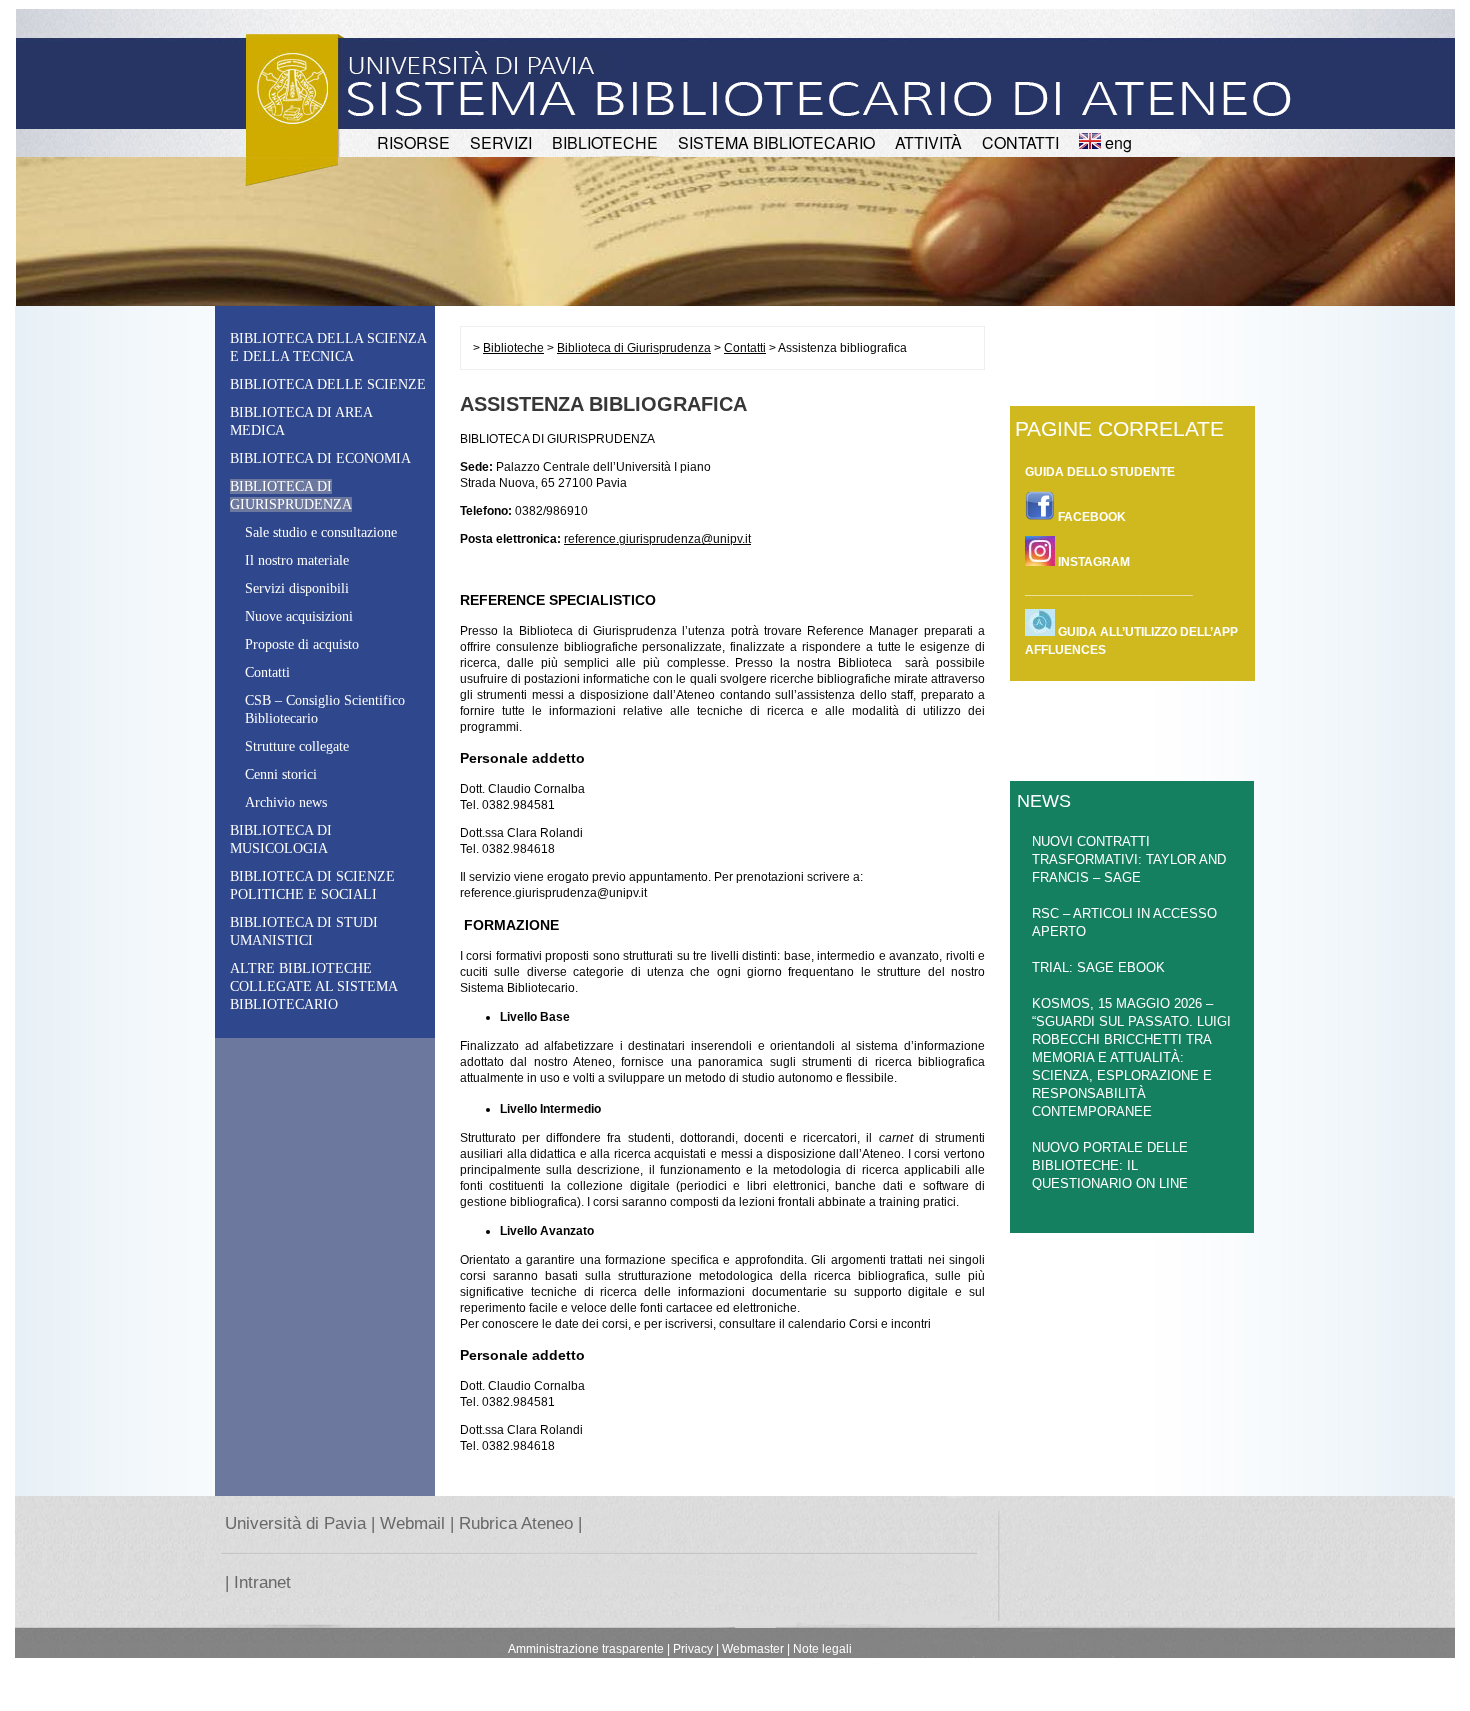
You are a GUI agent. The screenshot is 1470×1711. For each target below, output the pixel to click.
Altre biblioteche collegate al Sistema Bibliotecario (313, 986)
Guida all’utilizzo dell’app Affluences (1131, 641)
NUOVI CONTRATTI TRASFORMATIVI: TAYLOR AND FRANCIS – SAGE (1129, 859)
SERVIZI (501, 142)
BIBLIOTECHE (605, 142)
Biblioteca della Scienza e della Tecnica (328, 347)
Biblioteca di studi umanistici (304, 931)
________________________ (1109, 590)
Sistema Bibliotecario (776, 142)
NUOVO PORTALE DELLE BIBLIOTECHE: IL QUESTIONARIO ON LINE (1110, 1165)
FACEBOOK (1090, 517)
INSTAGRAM (1092, 562)
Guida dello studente (1100, 472)
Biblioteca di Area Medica (301, 421)
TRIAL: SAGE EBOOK (1098, 967)
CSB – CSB (325, 709)
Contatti (745, 348)
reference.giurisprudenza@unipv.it (657, 539)
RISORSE (413, 142)
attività (928, 142)
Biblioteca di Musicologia (281, 839)
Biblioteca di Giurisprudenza (634, 348)
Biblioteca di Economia (320, 458)
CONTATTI (1020, 142)
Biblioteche (513, 348)
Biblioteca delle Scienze (328, 384)
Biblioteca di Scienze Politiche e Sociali (312, 885)
